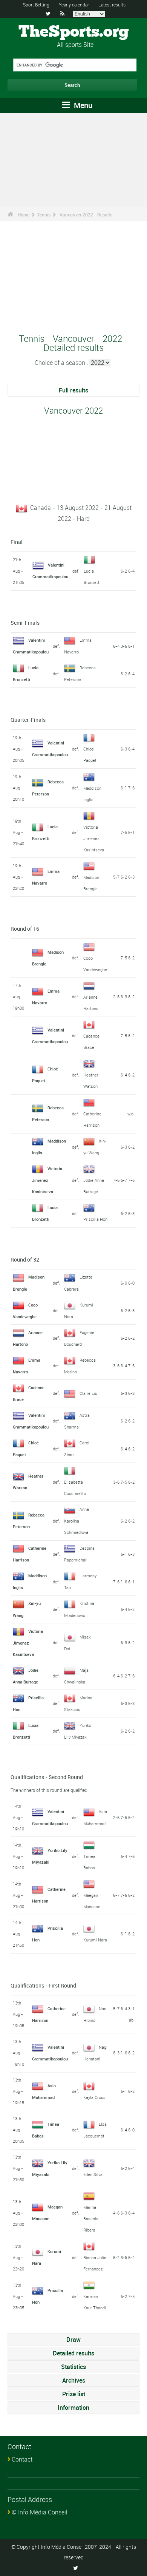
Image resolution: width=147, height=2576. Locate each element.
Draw (73, 2340)
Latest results (112, 5)
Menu (82, 105)
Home (24, 215)
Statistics (73, 2367)
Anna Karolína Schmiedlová (77, 1521)
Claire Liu (88, 1393)
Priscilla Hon (95, 1219)
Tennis (44, 215)
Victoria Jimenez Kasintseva (94, 838)
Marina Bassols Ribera (91, 2218)
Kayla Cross (94, 2097)
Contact (22, 2459)
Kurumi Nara (95, 1940)
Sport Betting (36, 5)
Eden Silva (93, 2174)
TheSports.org (74, 32)
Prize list (74, 2394)
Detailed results (73, 2353)
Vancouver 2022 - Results (86, 215)
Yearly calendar (74, 5)
